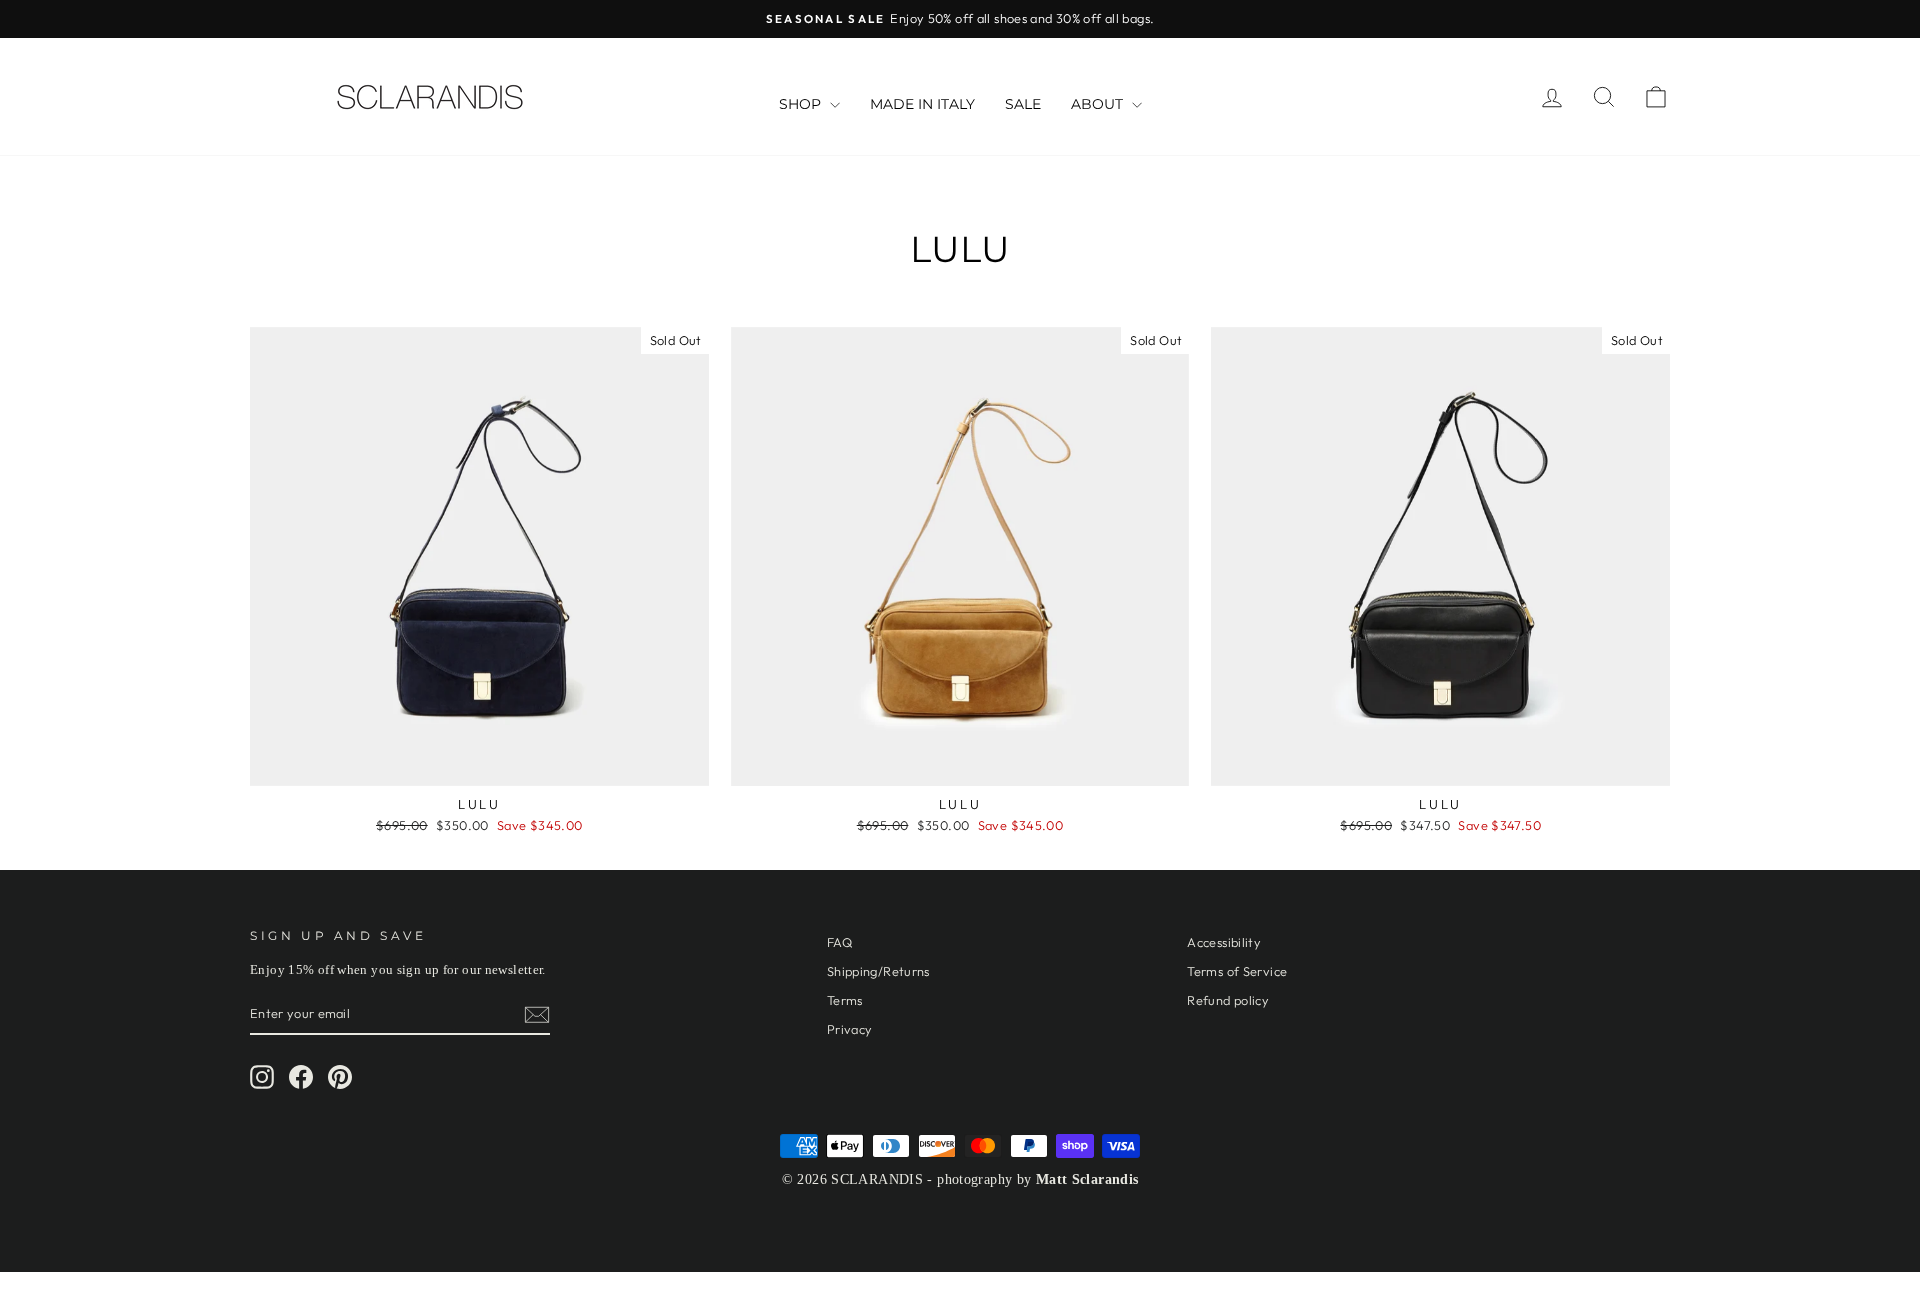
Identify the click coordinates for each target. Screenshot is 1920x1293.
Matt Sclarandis (1087, 1179)
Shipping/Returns (878, 971)
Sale (1023, 104)
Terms (845, 1000)
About (1099, 104)
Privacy (850, 1029)
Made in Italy (922, 104)
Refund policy (1228, 1000)
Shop (802, 104)
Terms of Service (1237, 971)
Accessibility (1224, 942)
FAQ (839, 942)
